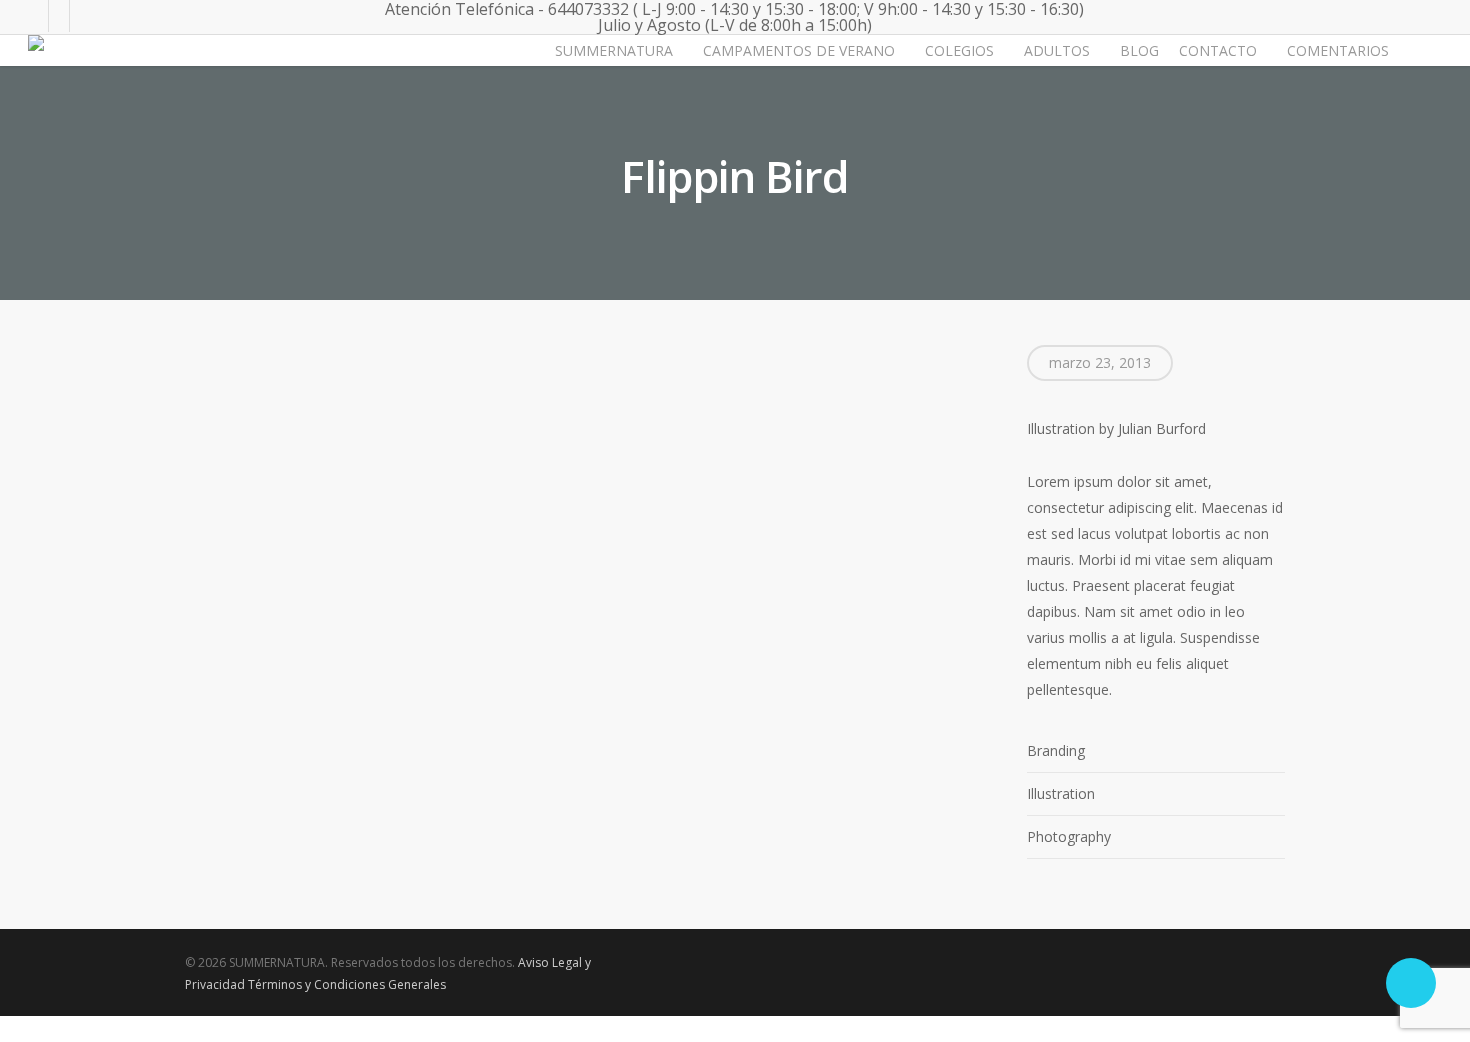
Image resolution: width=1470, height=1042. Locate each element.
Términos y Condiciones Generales (347, 984)
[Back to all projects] (196, 150)
